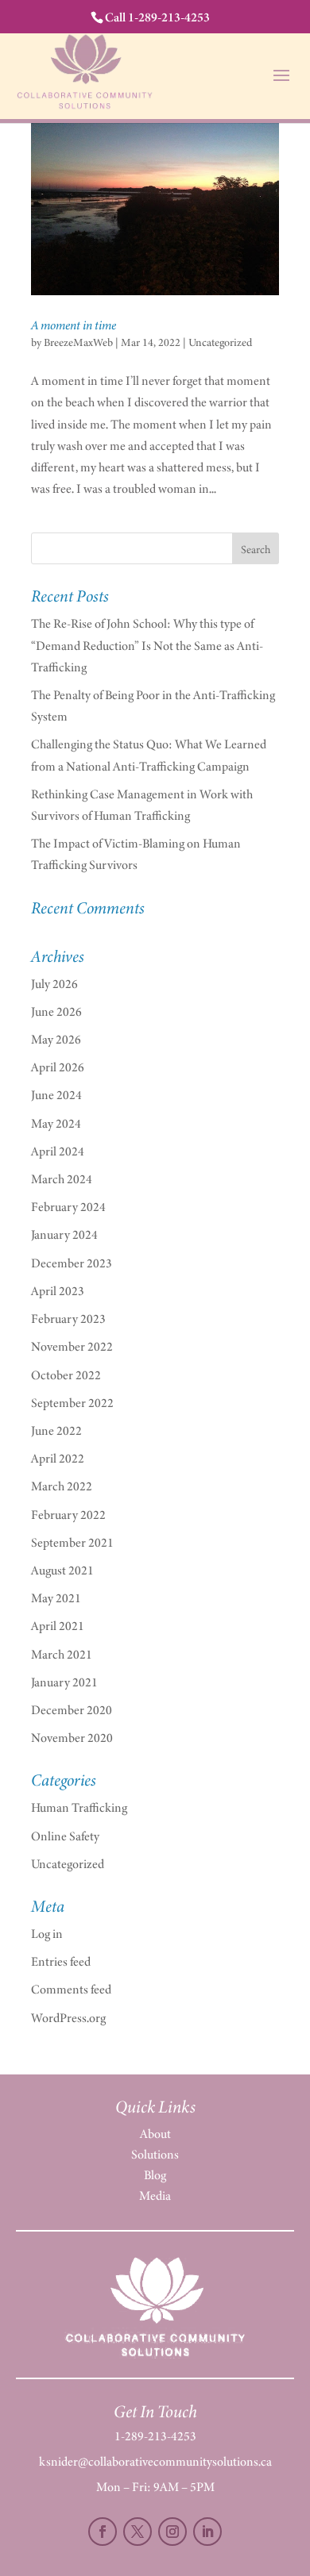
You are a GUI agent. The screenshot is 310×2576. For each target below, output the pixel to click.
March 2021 (62, 1654)
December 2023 (72, 1263)
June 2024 (56, 1095)
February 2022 (68, 1515)
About (155, 2134)
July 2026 (54, 984)
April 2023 (58, 1291)
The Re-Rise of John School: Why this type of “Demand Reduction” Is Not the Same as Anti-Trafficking (147, 645)
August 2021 (62, 1570)
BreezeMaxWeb (78, 342)
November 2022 (72, 1346)
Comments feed (71, 1989)
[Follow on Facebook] (103, 2532)
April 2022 (58, 1458)
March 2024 (62, 1179)
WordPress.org (68, 2018)
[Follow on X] (138, 2532)
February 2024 (68, 1207)
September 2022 (72, 1403)
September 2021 (72, 1542)
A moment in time (74, 325)
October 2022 (66, 1375)
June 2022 (56, 1430)
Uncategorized (220, 342)
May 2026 (56, 1039)
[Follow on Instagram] (172, 2532)
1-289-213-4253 (155, 2436)
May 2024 (56, 1123)
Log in (47, 1934)
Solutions (155, 2154)
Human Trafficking (79, 1807)
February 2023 (68, 1319)
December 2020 (72, 1710)
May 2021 (56, 1598)
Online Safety (65, 1836)
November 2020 (72, 1738)
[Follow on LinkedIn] (207, 2532)
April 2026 (58, 1067)
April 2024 (58, 1151)
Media (155, 2195)
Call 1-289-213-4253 (157, 17)
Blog (155, 2175)
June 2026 (56, 1011)
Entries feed (61, 1961)
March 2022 (62, 1486)
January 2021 (64, 1682)
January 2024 (64, 1234)
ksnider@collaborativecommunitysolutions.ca (155, 2461)
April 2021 (58, 1626)
